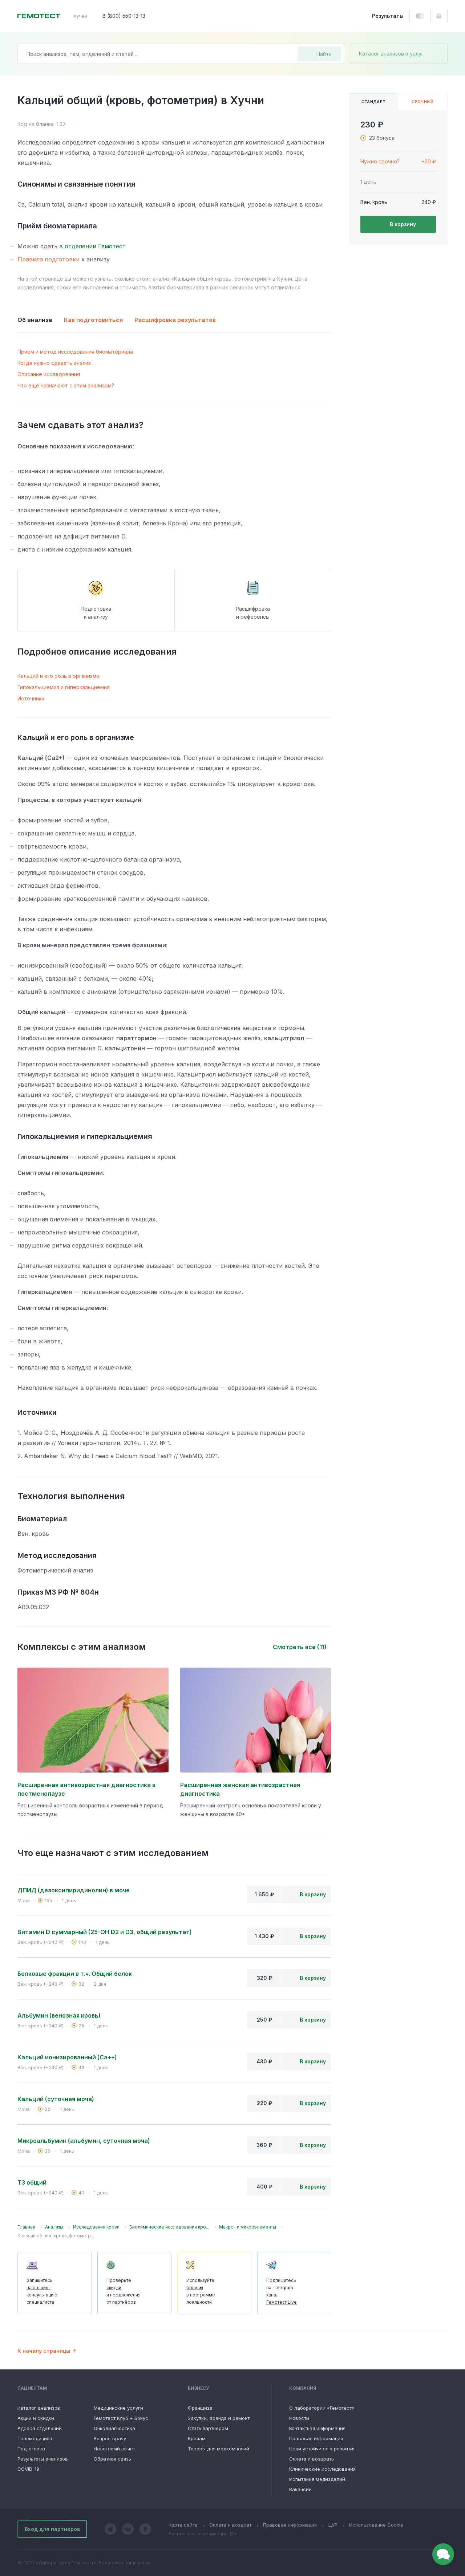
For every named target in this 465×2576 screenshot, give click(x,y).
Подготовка (31, 2449)
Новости (299, 2418)
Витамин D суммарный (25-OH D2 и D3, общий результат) (105, 1932)
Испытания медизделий (317, 2479)
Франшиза (200, 2408)
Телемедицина (35, 2438)
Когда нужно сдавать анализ (54, 363)
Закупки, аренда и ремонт (219, 2418)
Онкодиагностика (114, 2428)
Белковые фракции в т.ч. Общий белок (75, 1974)
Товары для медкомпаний (219, 2449)
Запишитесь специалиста (42, 2291)
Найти (324, 54)
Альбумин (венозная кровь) (59, 2015)
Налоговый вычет (114, 2449)
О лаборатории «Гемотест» (322, 2408)
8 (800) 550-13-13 (124, 16)
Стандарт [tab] (374, 102)
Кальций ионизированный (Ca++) (67, 2057)
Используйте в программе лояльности (201, 2291)
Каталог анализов (39, 2408)
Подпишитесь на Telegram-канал (282, 2291)
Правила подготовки (48, 259)
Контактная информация (317, 2428)
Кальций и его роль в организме (58, 676)
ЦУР (333, 2525)
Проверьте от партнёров (124, 2291)
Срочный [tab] (422, 102)
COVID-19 (28, 2469)
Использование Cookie (376, 2525)
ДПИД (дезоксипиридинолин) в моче (74, 1890)
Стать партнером (208, 2428)
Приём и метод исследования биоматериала (75, 352)
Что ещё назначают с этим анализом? (66, 385)
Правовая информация (316, 2438)
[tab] (398, 162)
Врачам (197, 2438)
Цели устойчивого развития (322, 2449)
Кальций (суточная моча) (56, 2099)
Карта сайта (183, 2525)
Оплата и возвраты (312, 2459)
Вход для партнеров (52, 2529)
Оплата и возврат (230, 2525)
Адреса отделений (40, 2428)
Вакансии (300, 2489)
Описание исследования (49, 374)
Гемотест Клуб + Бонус (121, 2418)
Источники (31, 698)
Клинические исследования (322, 2469)
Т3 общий (32, 2182)
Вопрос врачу (110, 2438)
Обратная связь (112, 2459)
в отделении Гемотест (92, 246)
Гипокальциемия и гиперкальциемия (64, 687)
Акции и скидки (36, 2418)
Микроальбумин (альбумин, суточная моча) (84, 2141)
